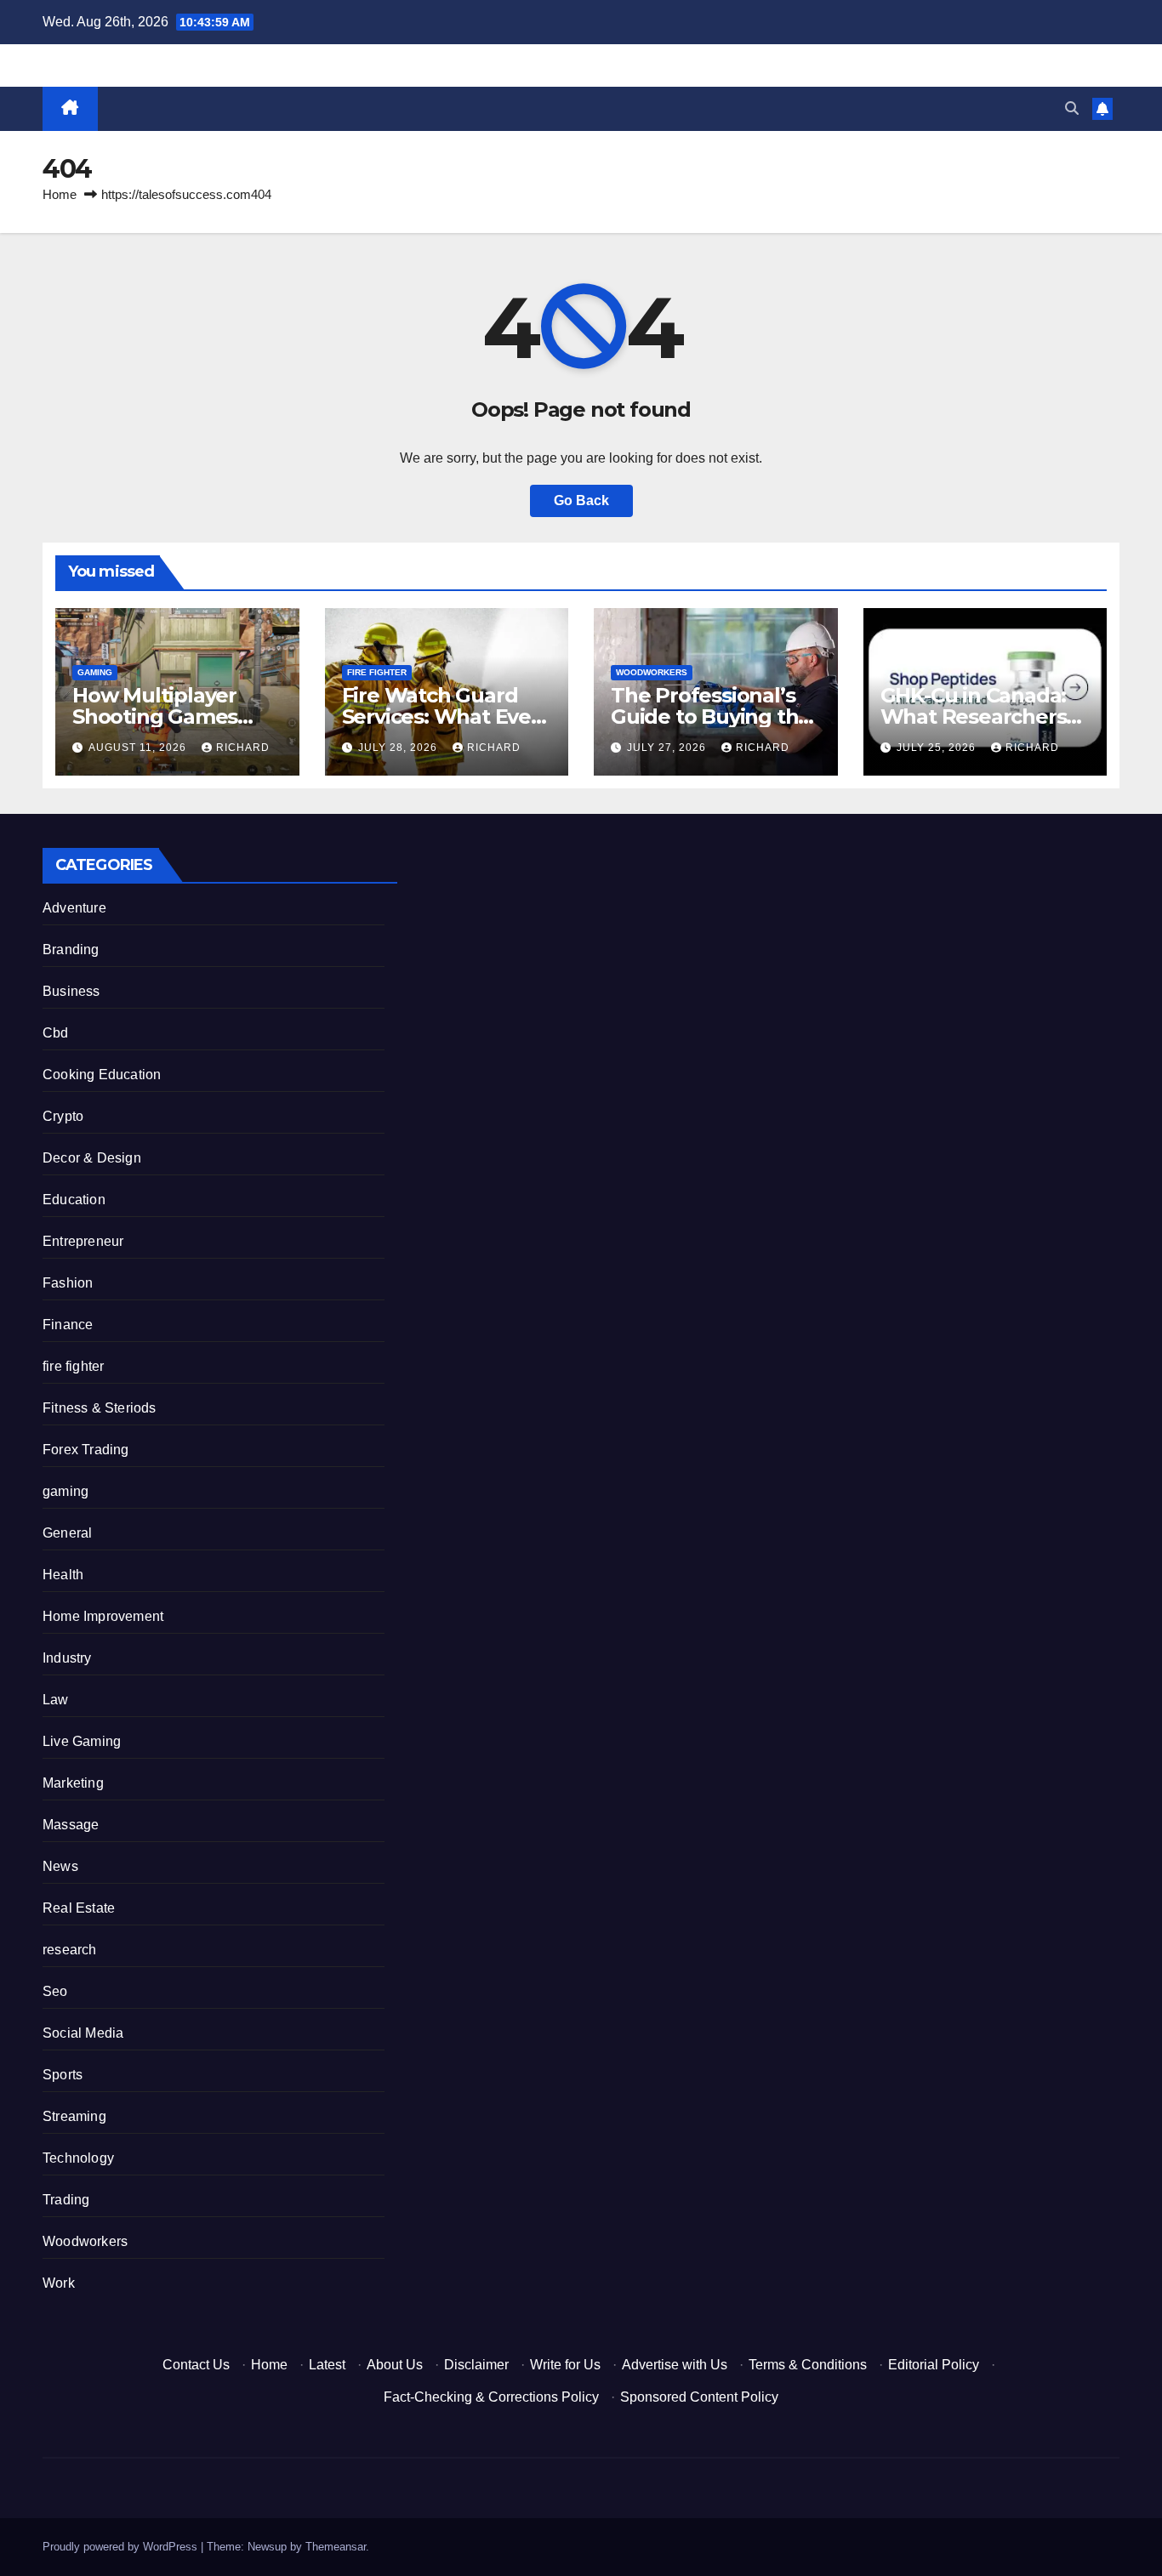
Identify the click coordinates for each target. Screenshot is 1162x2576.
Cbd (56, 1033)
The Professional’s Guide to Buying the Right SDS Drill (711, 717)
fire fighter (377, 672)
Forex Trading (86, 1450)
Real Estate (79, 1908)
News (60, 1866)
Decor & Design (92, 1158)
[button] (1072, 108)
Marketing (73, 1783)
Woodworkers (652, 672)
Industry (67, 1658)
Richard (243, 748)
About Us (395, 2365)
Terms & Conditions (808, 2365)
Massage (71, 1825)
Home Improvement (103, 1616)
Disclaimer (476, 2365)
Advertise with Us (675, 2365)
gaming (95, 672)
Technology (78, 2158)
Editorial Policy (934, 2365)
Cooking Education (102, 1075)
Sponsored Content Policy (699, 2397)
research (70, 1950)
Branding (71, 950)
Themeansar (336, 2547)
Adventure (74, 908)
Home (60, 194)
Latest (327, 2365)
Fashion (68, 1283)
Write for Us (565, 2365)
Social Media (83, 2033)
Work (59, 2283)
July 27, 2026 (668, 748)
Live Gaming (82, 1741)
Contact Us (196, 2365)
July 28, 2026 (399, 748)
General (67, 1533)
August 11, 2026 (139, 748)
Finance (68, 1325)
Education (74, 1200)
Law (56, 1700)
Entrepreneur (83, 1241)
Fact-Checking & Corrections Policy (491, 2397)
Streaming (74, 2116)
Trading (66, 2200)
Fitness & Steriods (100, 1408)
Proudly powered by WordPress (122, 2547)
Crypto (63, 1116)
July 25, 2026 (938, 748)
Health (63, 1575)
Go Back (581, 500)
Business (71, 991)
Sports (63, 2075)
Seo (55, 1991)
